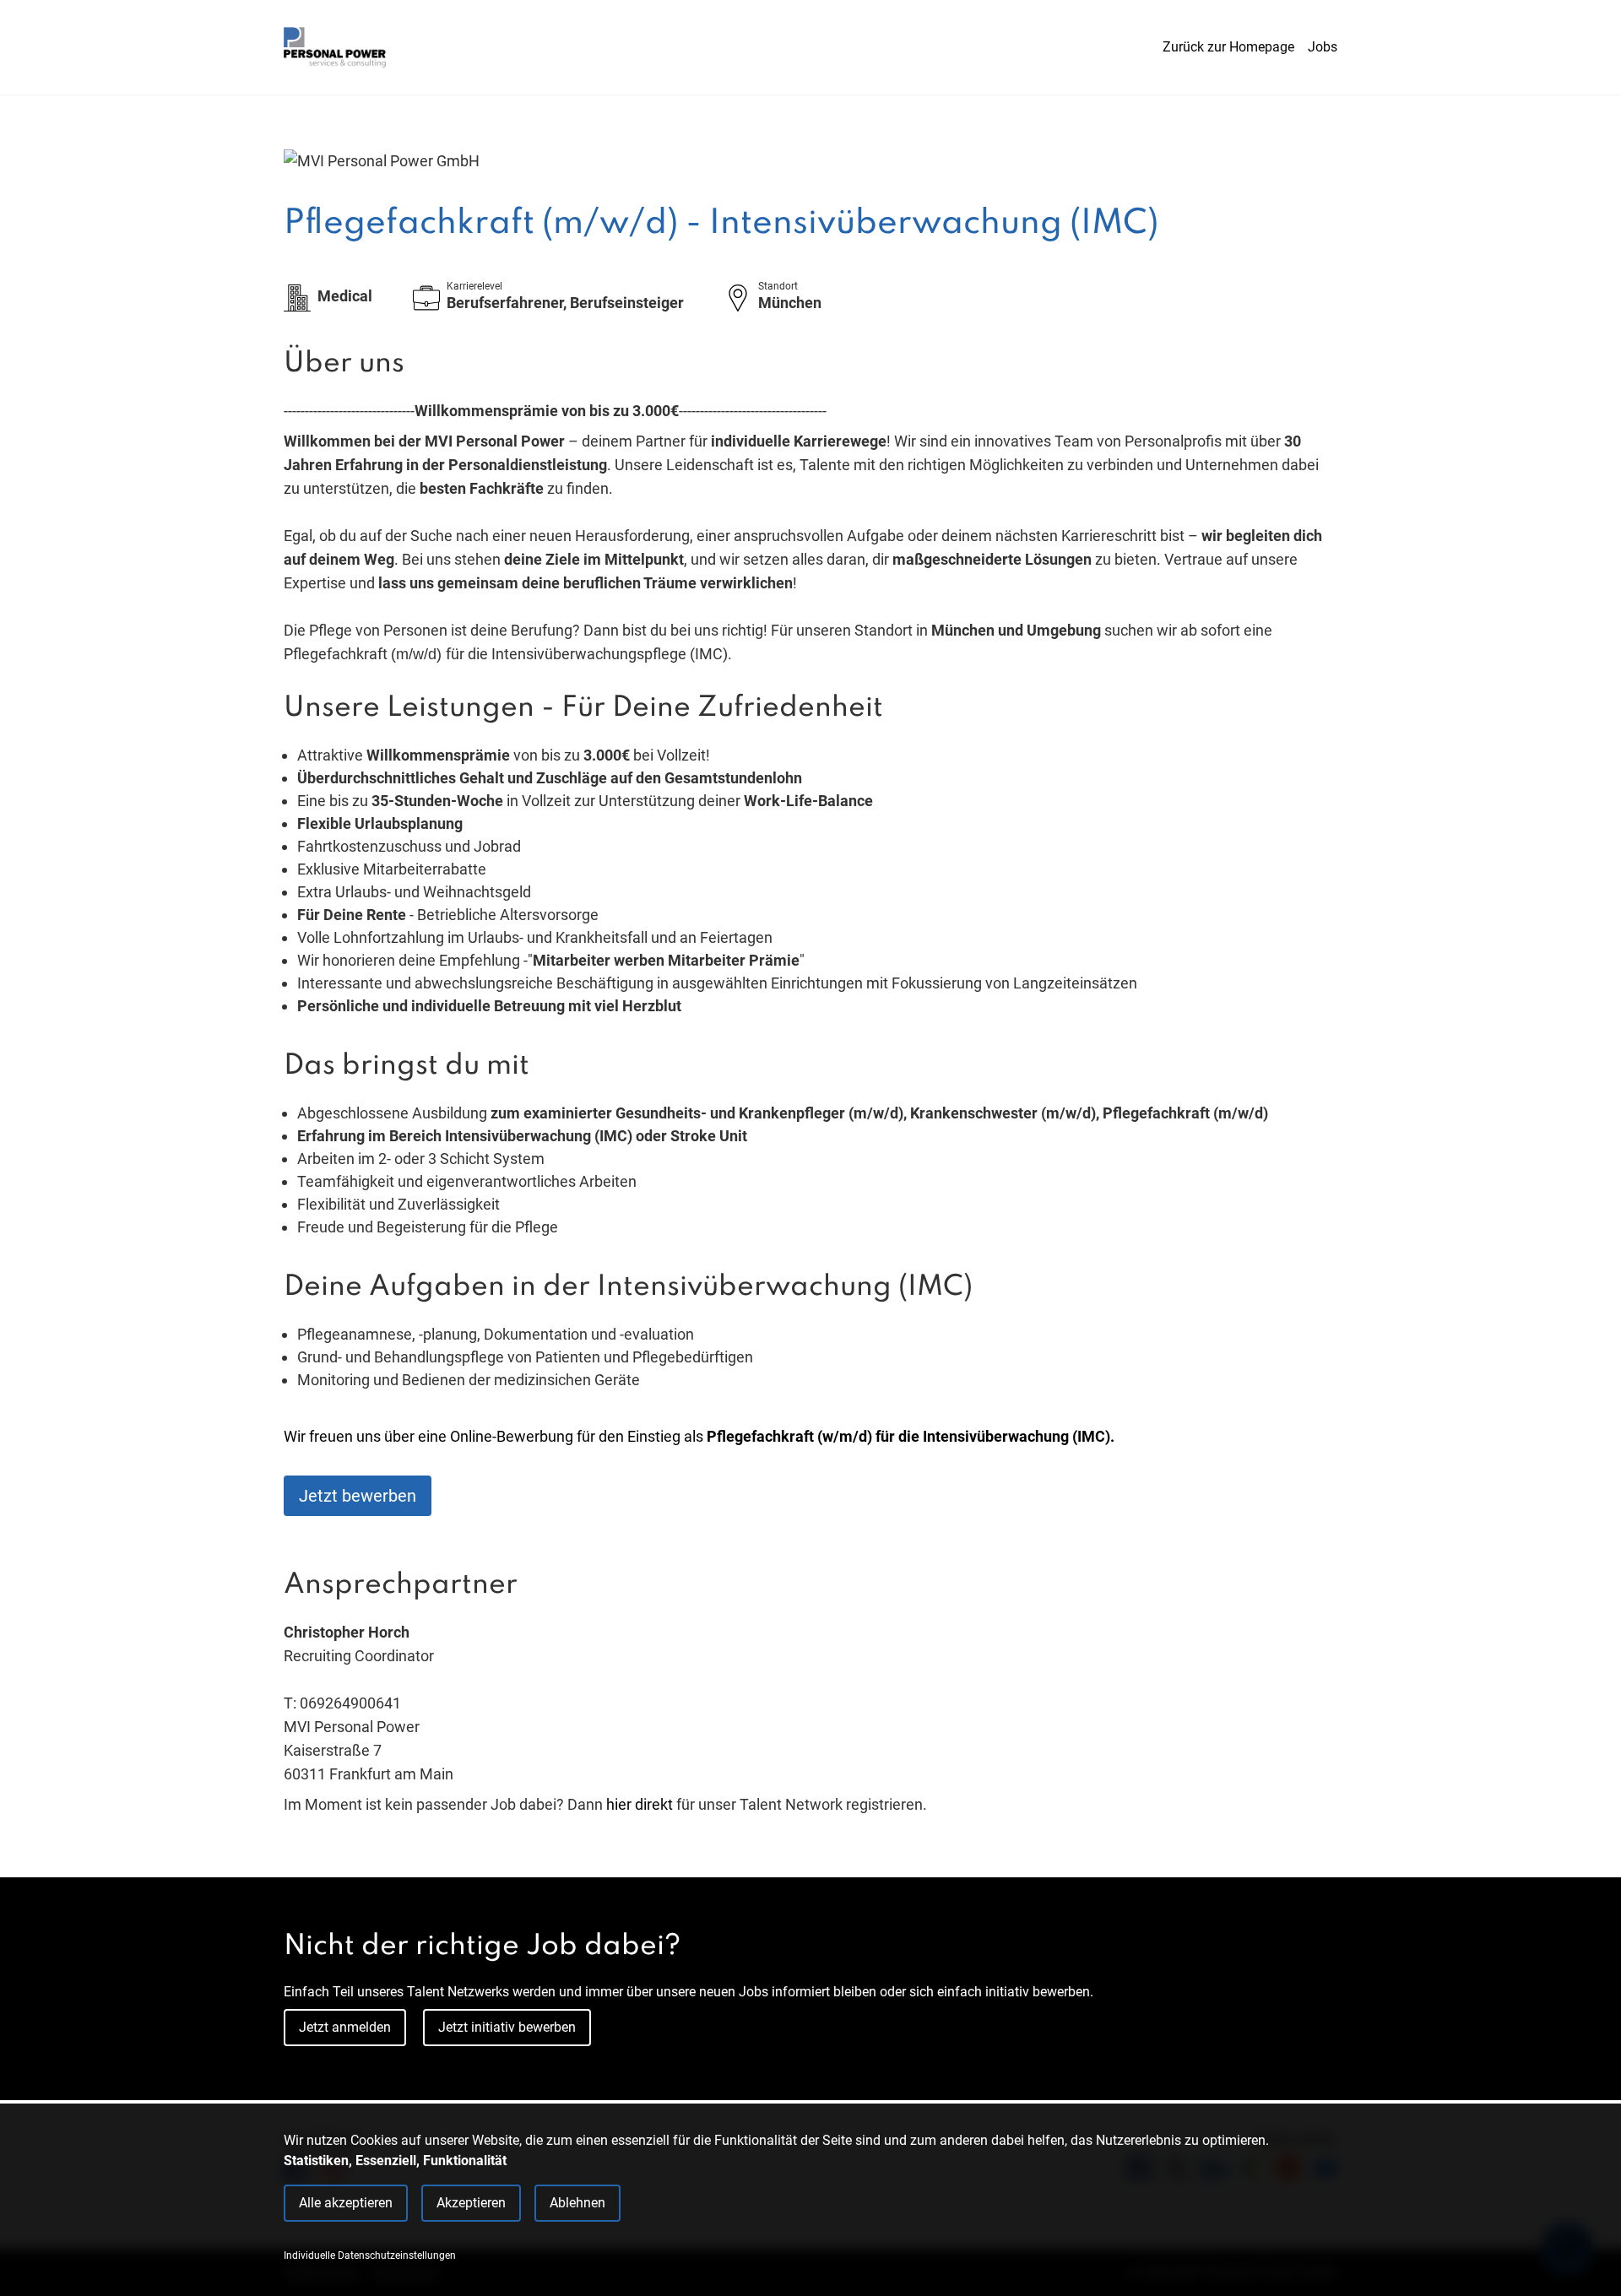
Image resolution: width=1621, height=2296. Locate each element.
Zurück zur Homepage (1228, 47)
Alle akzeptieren (346, 2203)
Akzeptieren (471, 2203)
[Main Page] (335, 47)
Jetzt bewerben (358, 1496)
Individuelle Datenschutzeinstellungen (370, 2255)
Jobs (1323, 47)
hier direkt (641, 1804)
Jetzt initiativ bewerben (507, 2027)
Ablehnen (577, 2203)
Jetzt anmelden (345, 2027)
